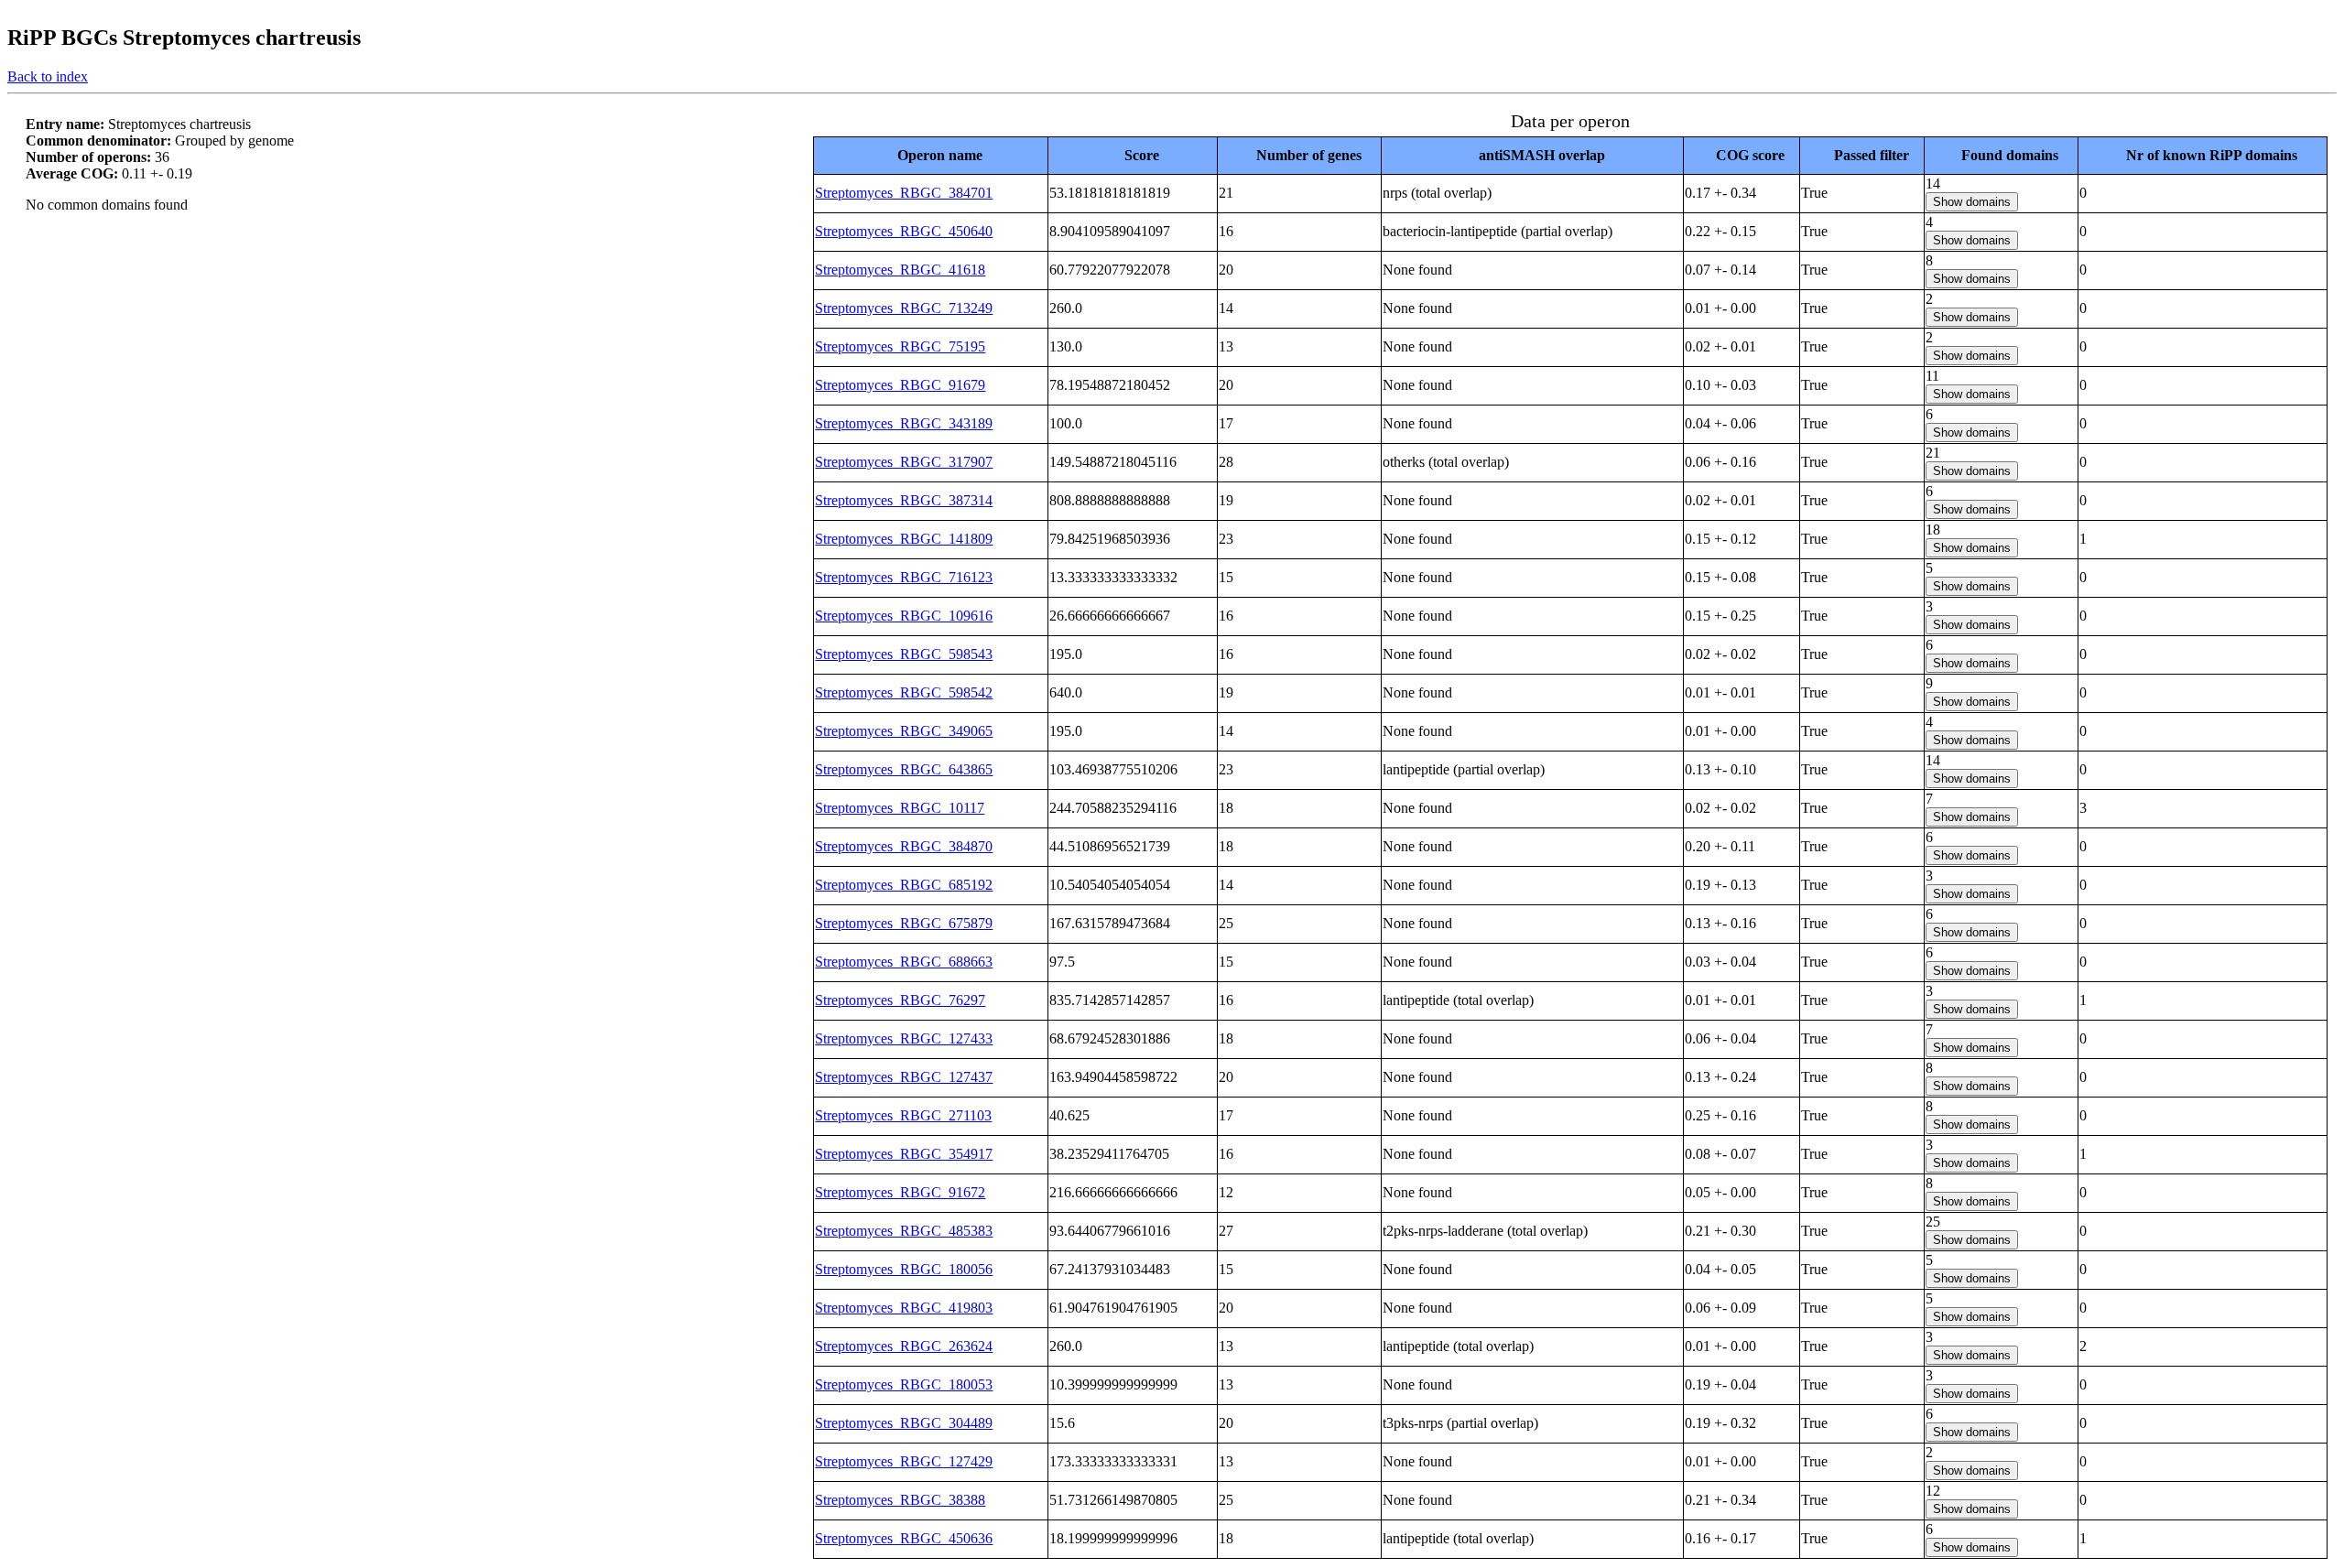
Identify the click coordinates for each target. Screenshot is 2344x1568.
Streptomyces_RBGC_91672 (900, 1192)
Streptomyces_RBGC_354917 (904, 1154)
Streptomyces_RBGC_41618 (900, 270)
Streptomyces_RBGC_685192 (904, 885)
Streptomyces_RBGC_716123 (904, 577)
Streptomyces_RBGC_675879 (904, 923)
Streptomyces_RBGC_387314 (904, 500)
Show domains (1972, 202)
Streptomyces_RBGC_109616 (904, 616)
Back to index (48, 76)
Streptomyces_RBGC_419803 (904, 1308)
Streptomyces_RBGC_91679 (900, 385)
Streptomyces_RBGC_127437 (904, 1077)
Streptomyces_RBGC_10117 (900, 808)
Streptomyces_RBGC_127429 (904, 1461)
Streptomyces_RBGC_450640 (904, 231)
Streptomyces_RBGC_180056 (904, 1269)
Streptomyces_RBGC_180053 (904, 1384)
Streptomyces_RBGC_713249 (904, 308)
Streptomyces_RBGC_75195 (900, 346)
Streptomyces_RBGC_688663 (904, 962)
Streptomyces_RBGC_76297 (900, 1000)
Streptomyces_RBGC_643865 (904, 769)
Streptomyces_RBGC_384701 (904, 193)
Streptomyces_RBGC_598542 (904, 692)
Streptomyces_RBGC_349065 (904, 731)
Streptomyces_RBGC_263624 (904, 1346)
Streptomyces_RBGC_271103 (903, 1115)
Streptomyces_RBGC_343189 (904, 423)
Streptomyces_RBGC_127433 (904, 1038)
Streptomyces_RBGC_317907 (904, 462)
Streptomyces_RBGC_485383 (904, 1231)
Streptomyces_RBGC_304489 (904, 1423)
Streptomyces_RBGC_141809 (904, 539)
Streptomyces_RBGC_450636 (904, 1538)
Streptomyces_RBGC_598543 (904, 654)
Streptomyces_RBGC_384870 (904, 846)
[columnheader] (931, 155)
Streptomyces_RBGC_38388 (900, 1500)
